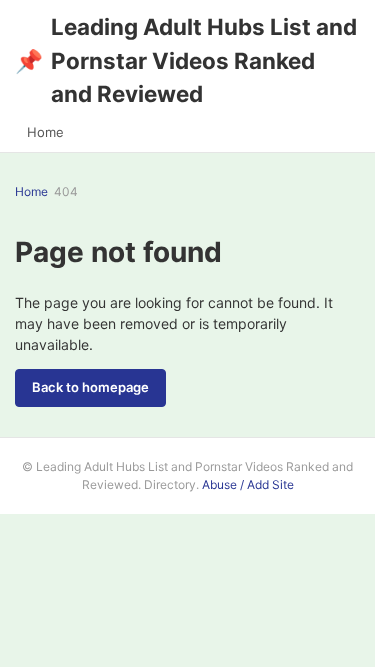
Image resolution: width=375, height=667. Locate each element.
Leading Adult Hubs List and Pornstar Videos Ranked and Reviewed (186, 60)
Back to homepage (90, 387)
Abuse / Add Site (248, 484)
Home (45, 132)
